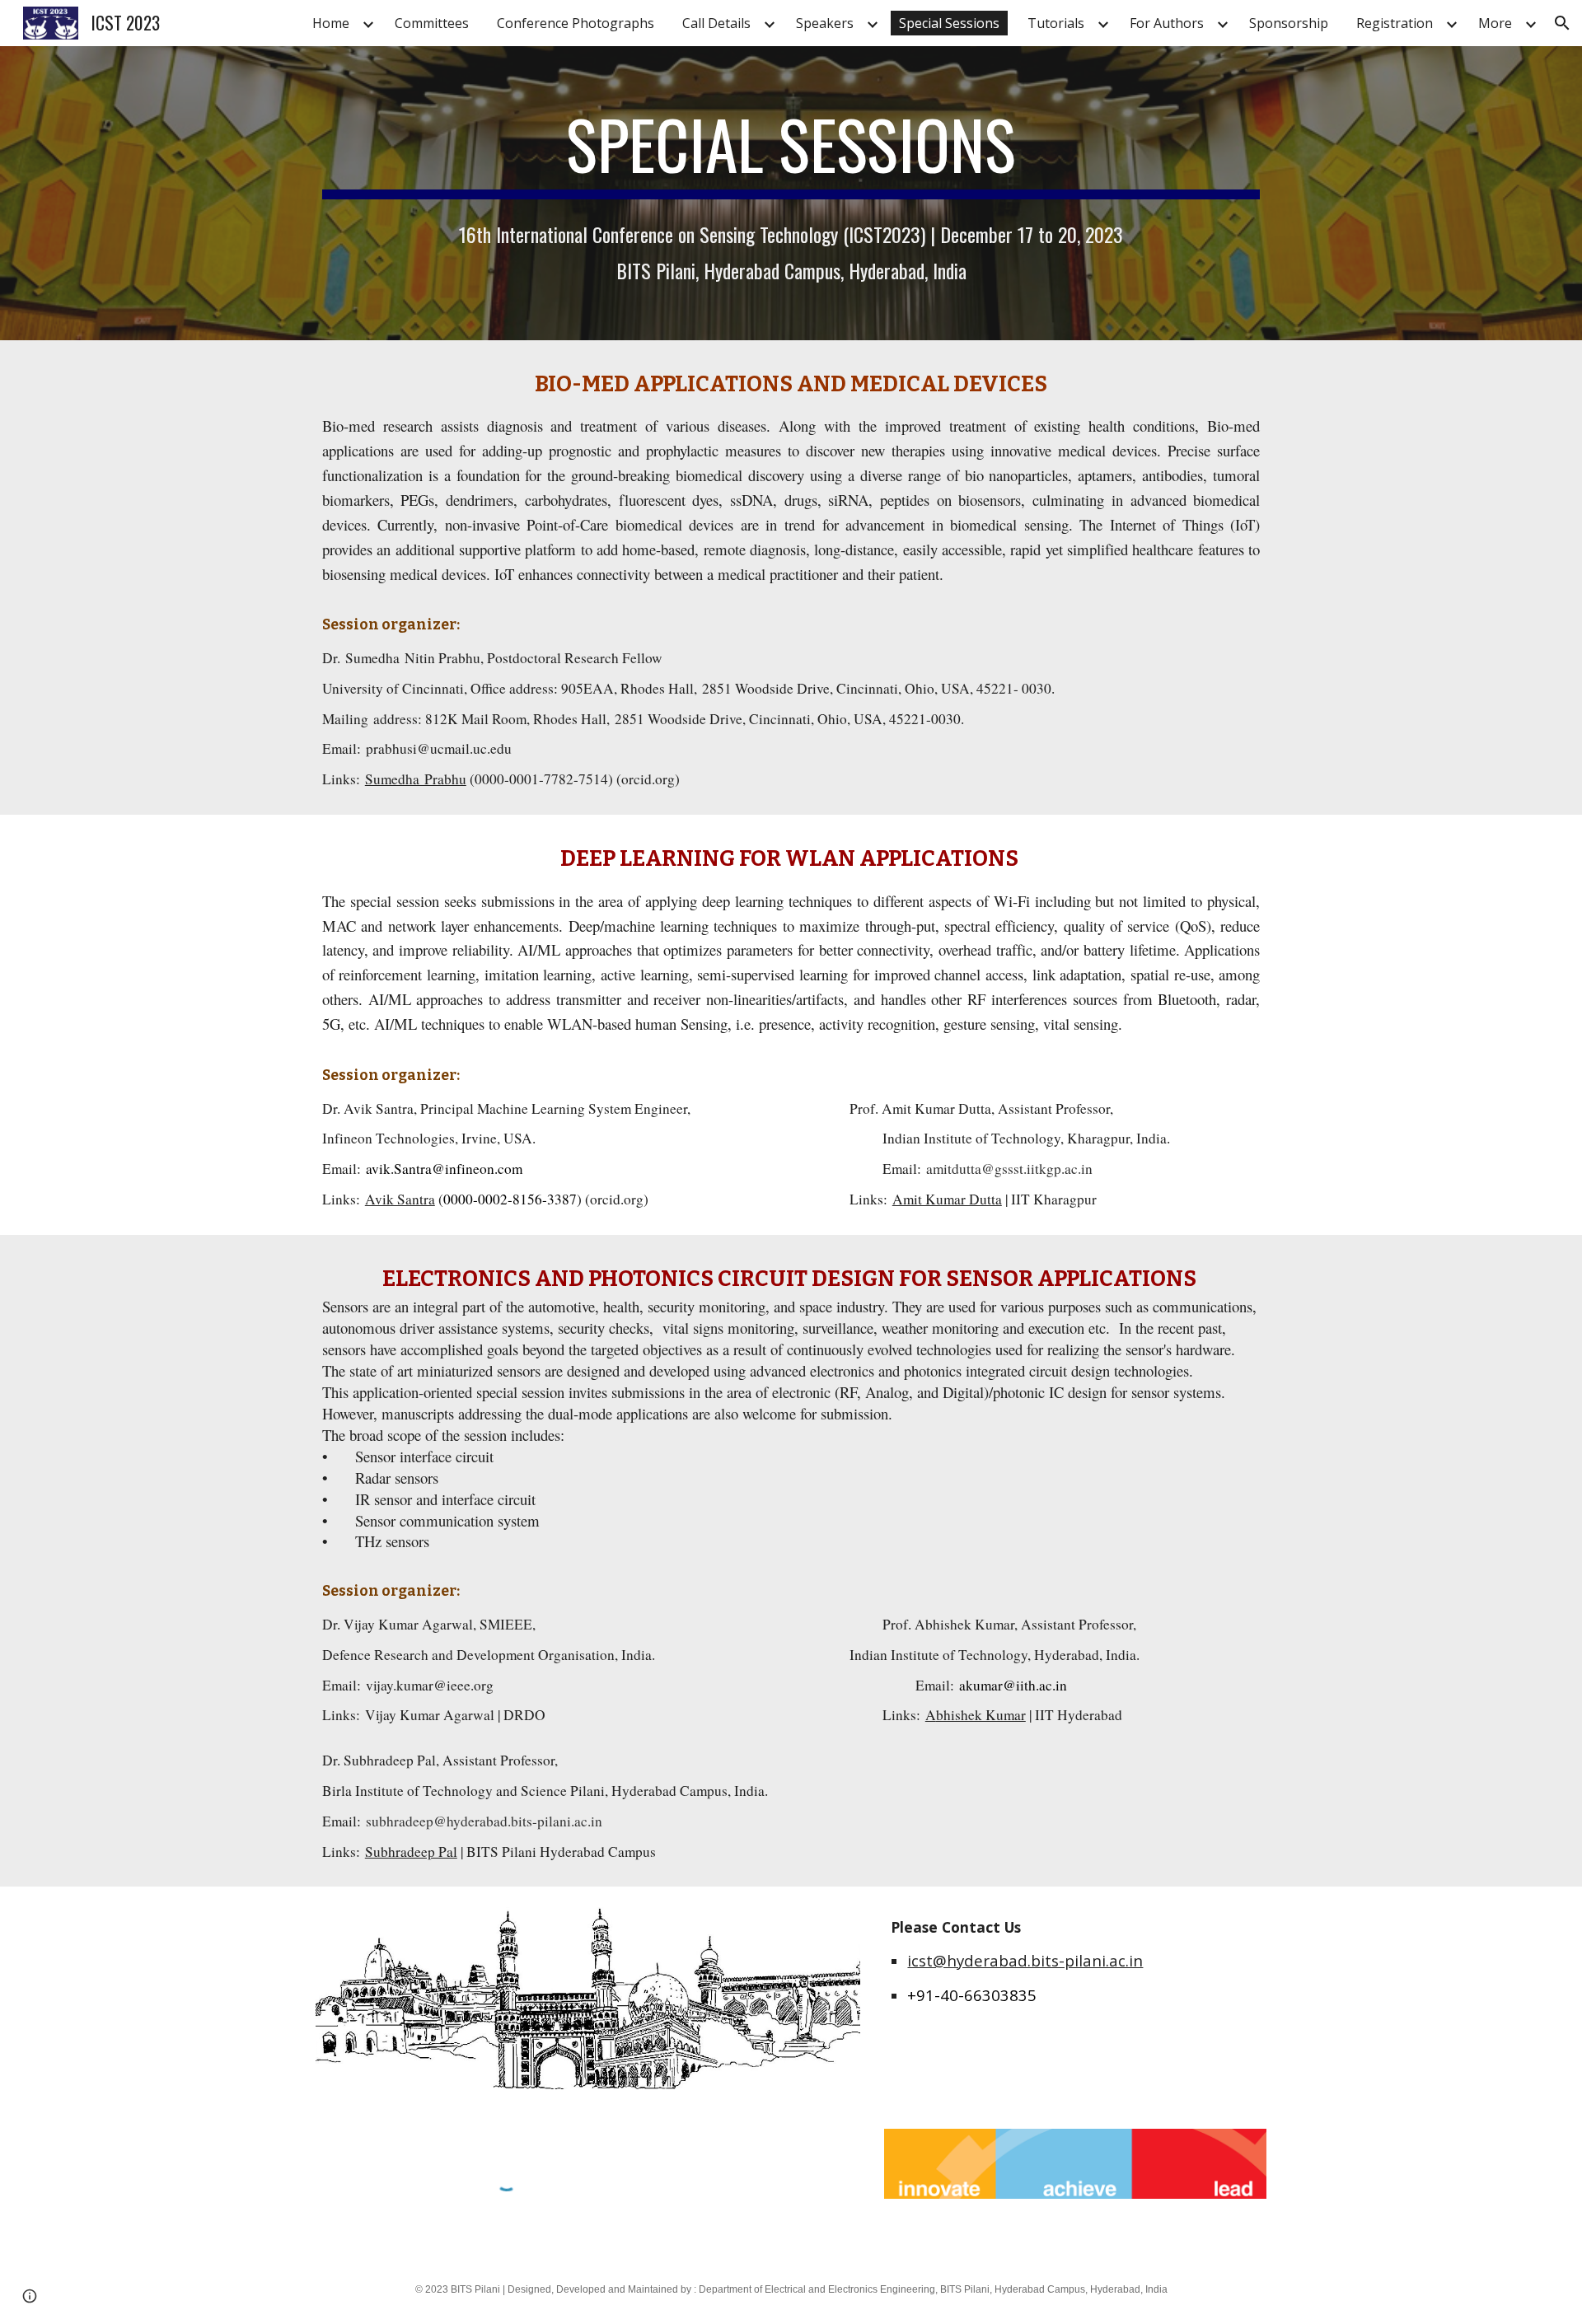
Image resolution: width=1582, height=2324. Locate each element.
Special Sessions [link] (949, 23)
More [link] (1495, 23)
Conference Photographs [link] (576, 23)
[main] (791, 152)
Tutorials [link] (1056, 23)
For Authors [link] (1167, 23)
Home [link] (331, 23)
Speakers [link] (825, 23)
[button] (1562, 23)
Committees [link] (432, 23)
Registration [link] (1395, 23)
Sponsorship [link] (1289, 23)
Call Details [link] (716, 23)
